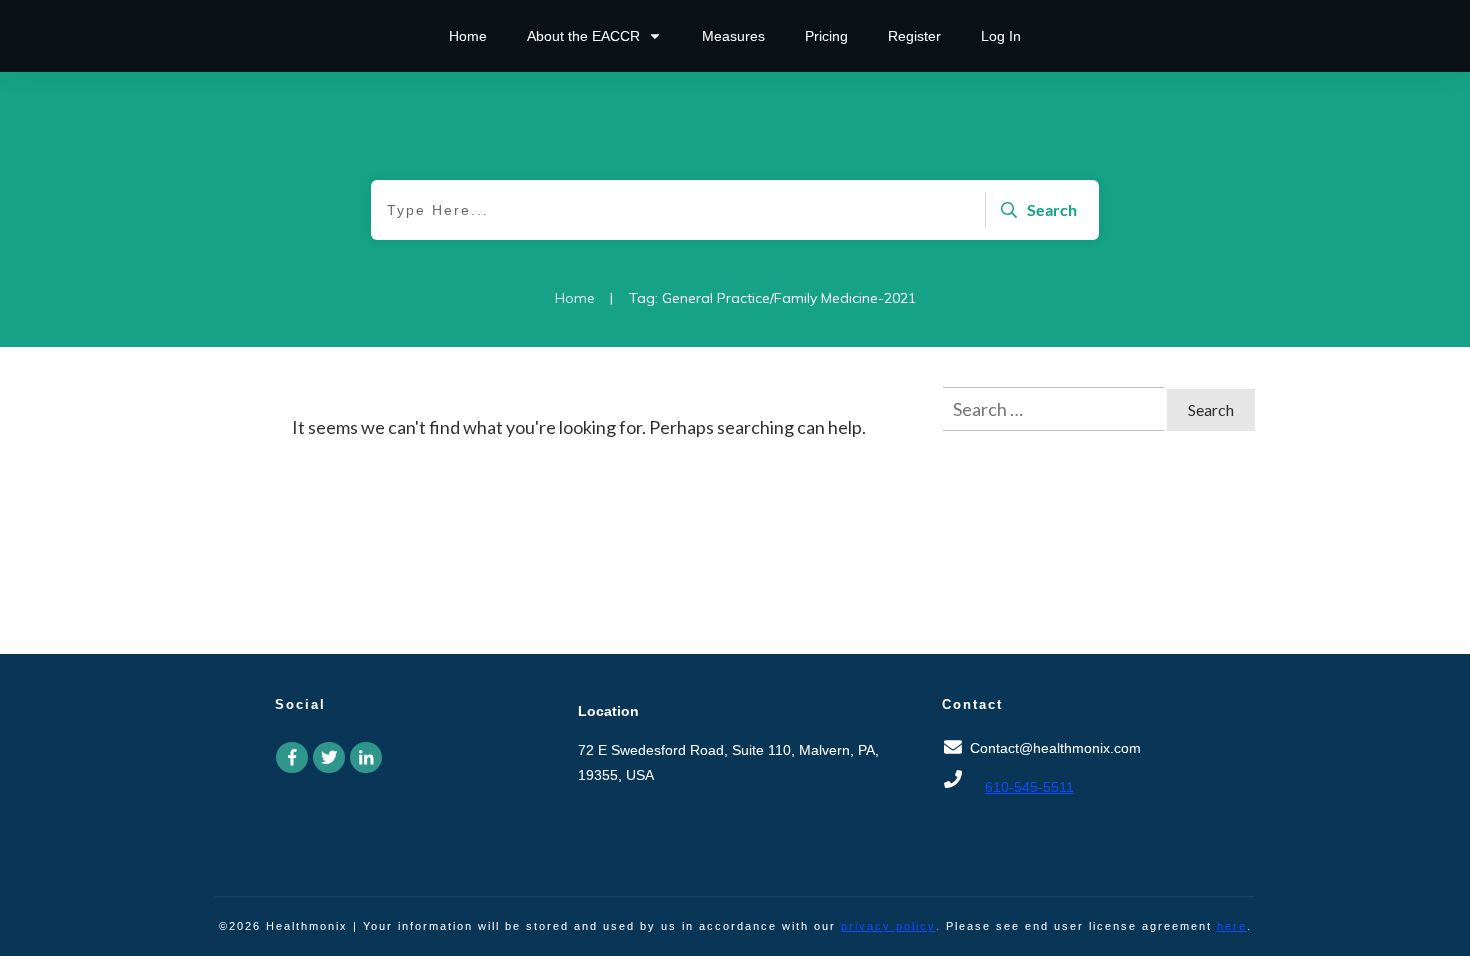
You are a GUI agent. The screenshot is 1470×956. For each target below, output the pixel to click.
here (1232, 926)
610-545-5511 (1029, 787)
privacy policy (888, 926)
